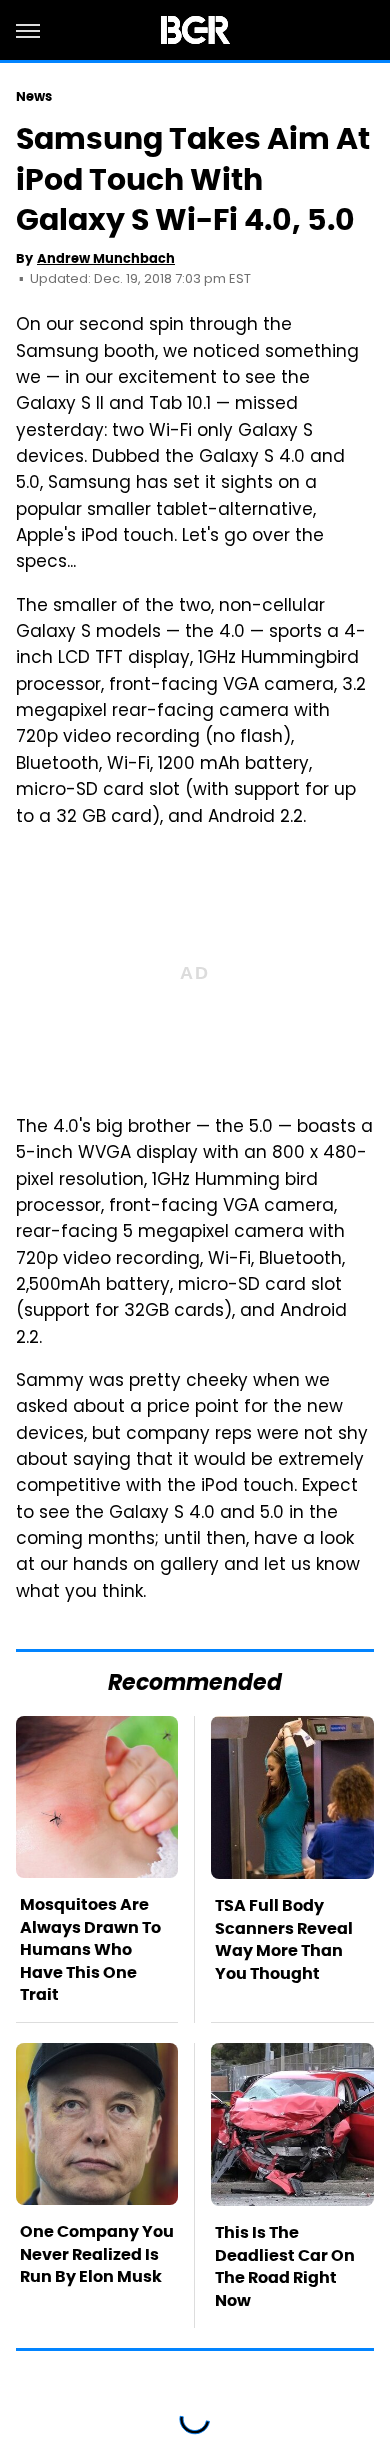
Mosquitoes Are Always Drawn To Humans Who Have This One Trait (90, 1949)
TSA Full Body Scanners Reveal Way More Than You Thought (284, 1939)
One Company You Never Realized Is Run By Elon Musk (97, 2254)
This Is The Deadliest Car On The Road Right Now (285, 2266)
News (34, 96)
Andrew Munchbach (106, 258)
